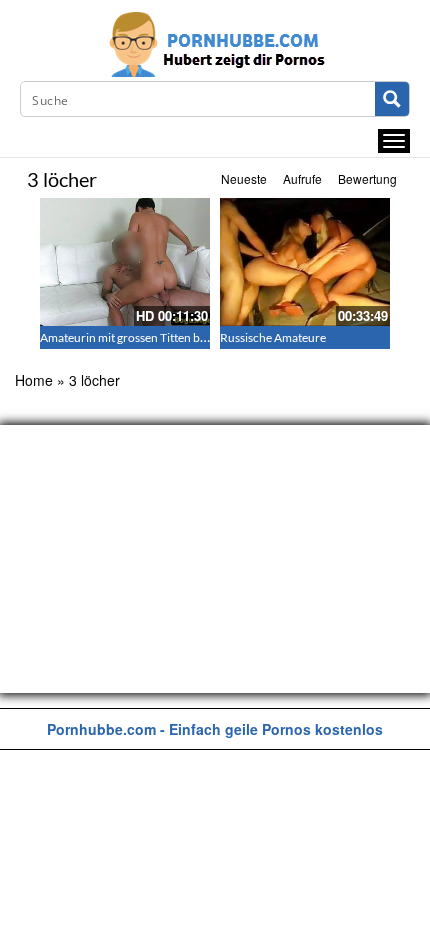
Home (34, 380)
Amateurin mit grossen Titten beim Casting (150, 337)
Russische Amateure (273, 337)
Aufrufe (302, 178)
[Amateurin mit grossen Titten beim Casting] (125, 262)
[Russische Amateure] (305, 262)
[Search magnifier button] (392, 99)
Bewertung (367, 178)
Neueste (244, 178)
